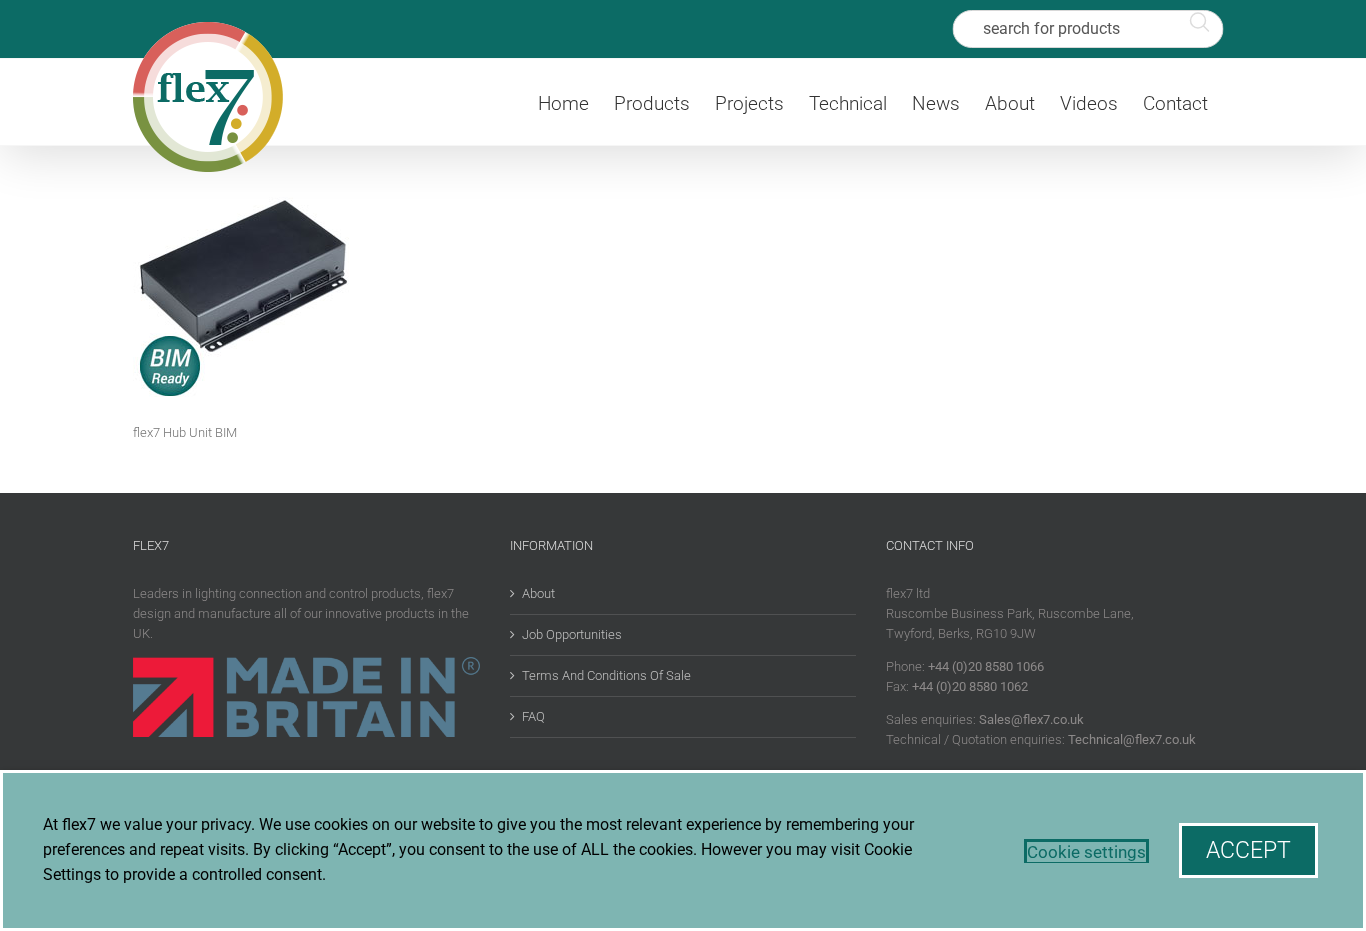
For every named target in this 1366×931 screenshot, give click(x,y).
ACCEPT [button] (1248, 850)
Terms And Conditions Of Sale (606, 675)
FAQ (533, 716)
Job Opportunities (572, 634)
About (538, 593)
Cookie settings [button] (1086, 852)
